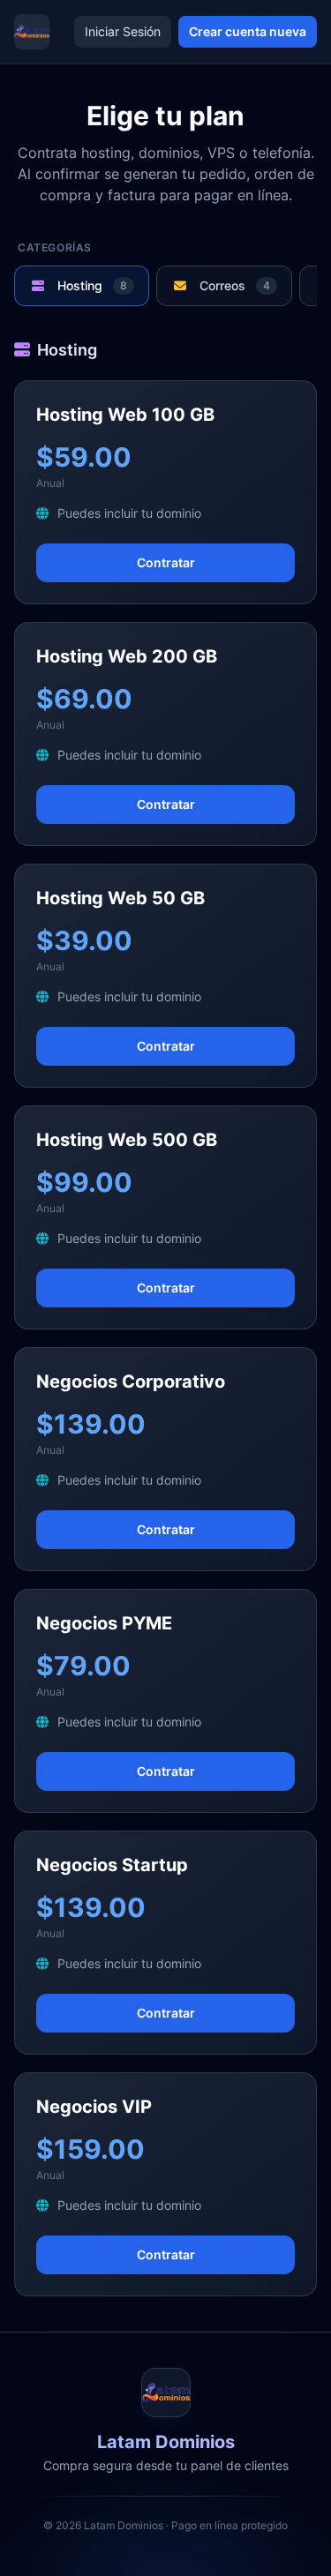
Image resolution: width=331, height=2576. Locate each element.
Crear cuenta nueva (248, 31)
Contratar (166, 562)
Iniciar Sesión (123, 31)
